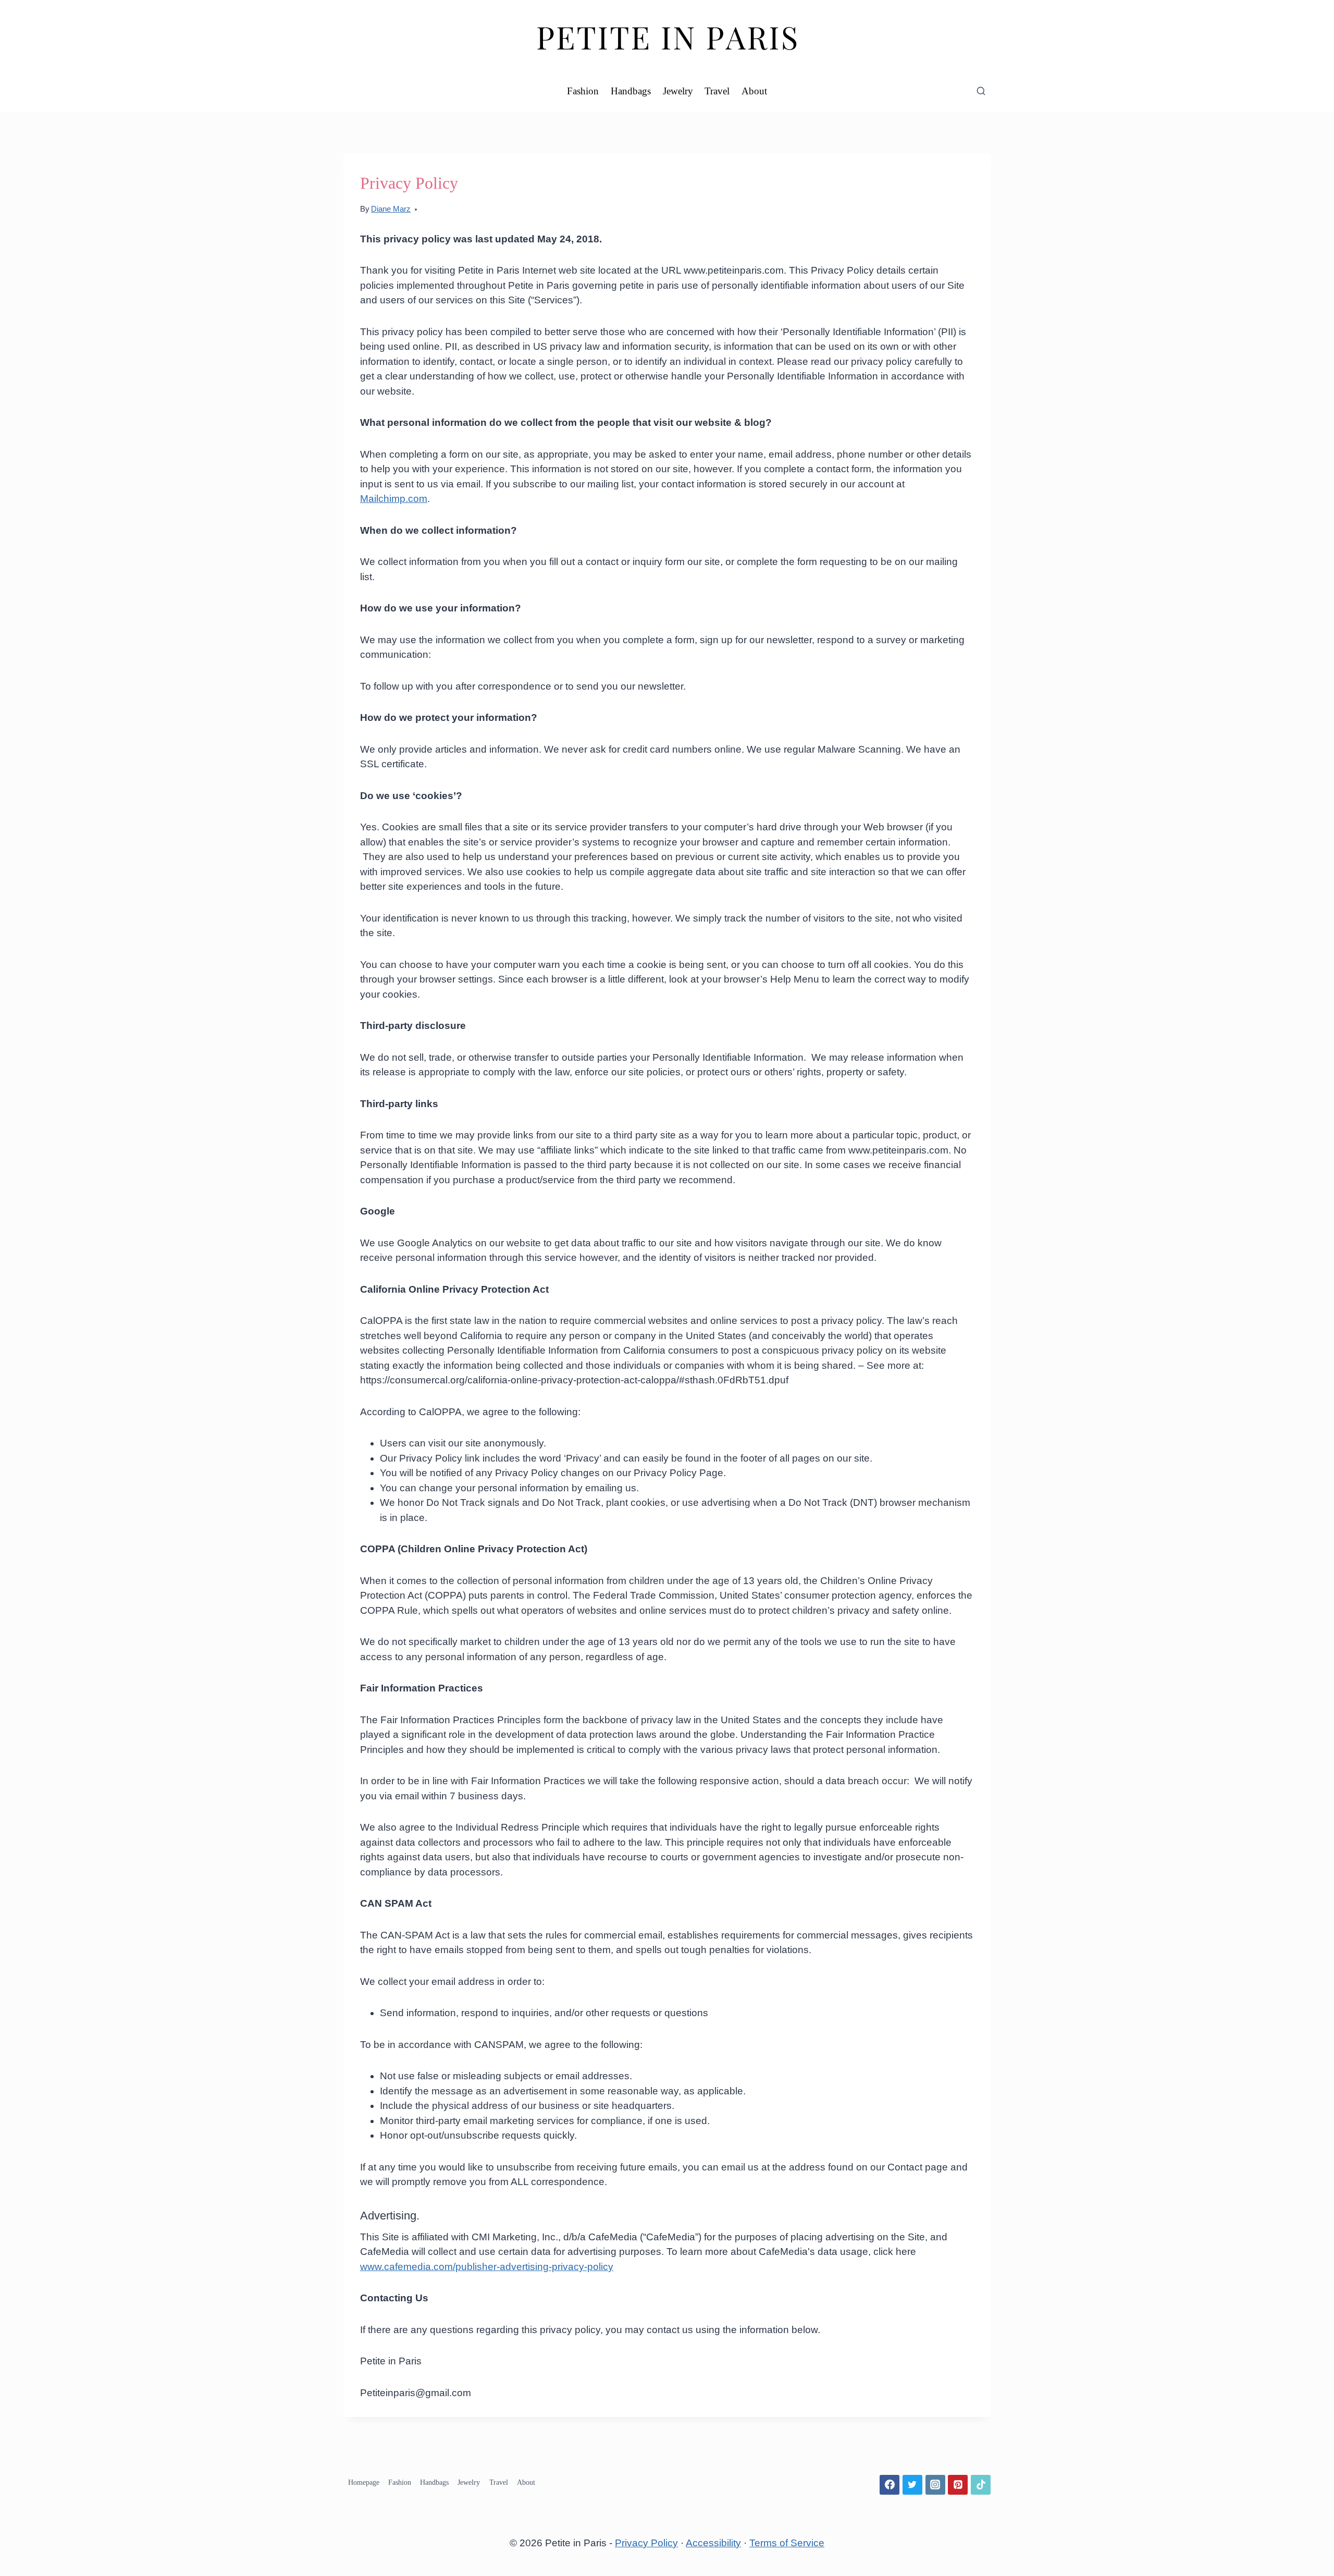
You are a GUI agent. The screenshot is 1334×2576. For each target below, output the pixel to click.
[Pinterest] (958, 2485)
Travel (717, 91)
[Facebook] (890, 2485)
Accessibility (713, 2543)
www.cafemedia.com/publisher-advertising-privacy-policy (487, 2267)
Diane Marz (391, 209)
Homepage (364, 2482)
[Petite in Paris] (667, 35)
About (754, 91)
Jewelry (678, 91)
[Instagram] (935, 2485)
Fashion (583, 91)
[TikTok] (981, 2485)
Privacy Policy (646, 2543)
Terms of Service (787, 2543)
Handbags (631, 91)
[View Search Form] (981, 91)
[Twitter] (912, 2485)
